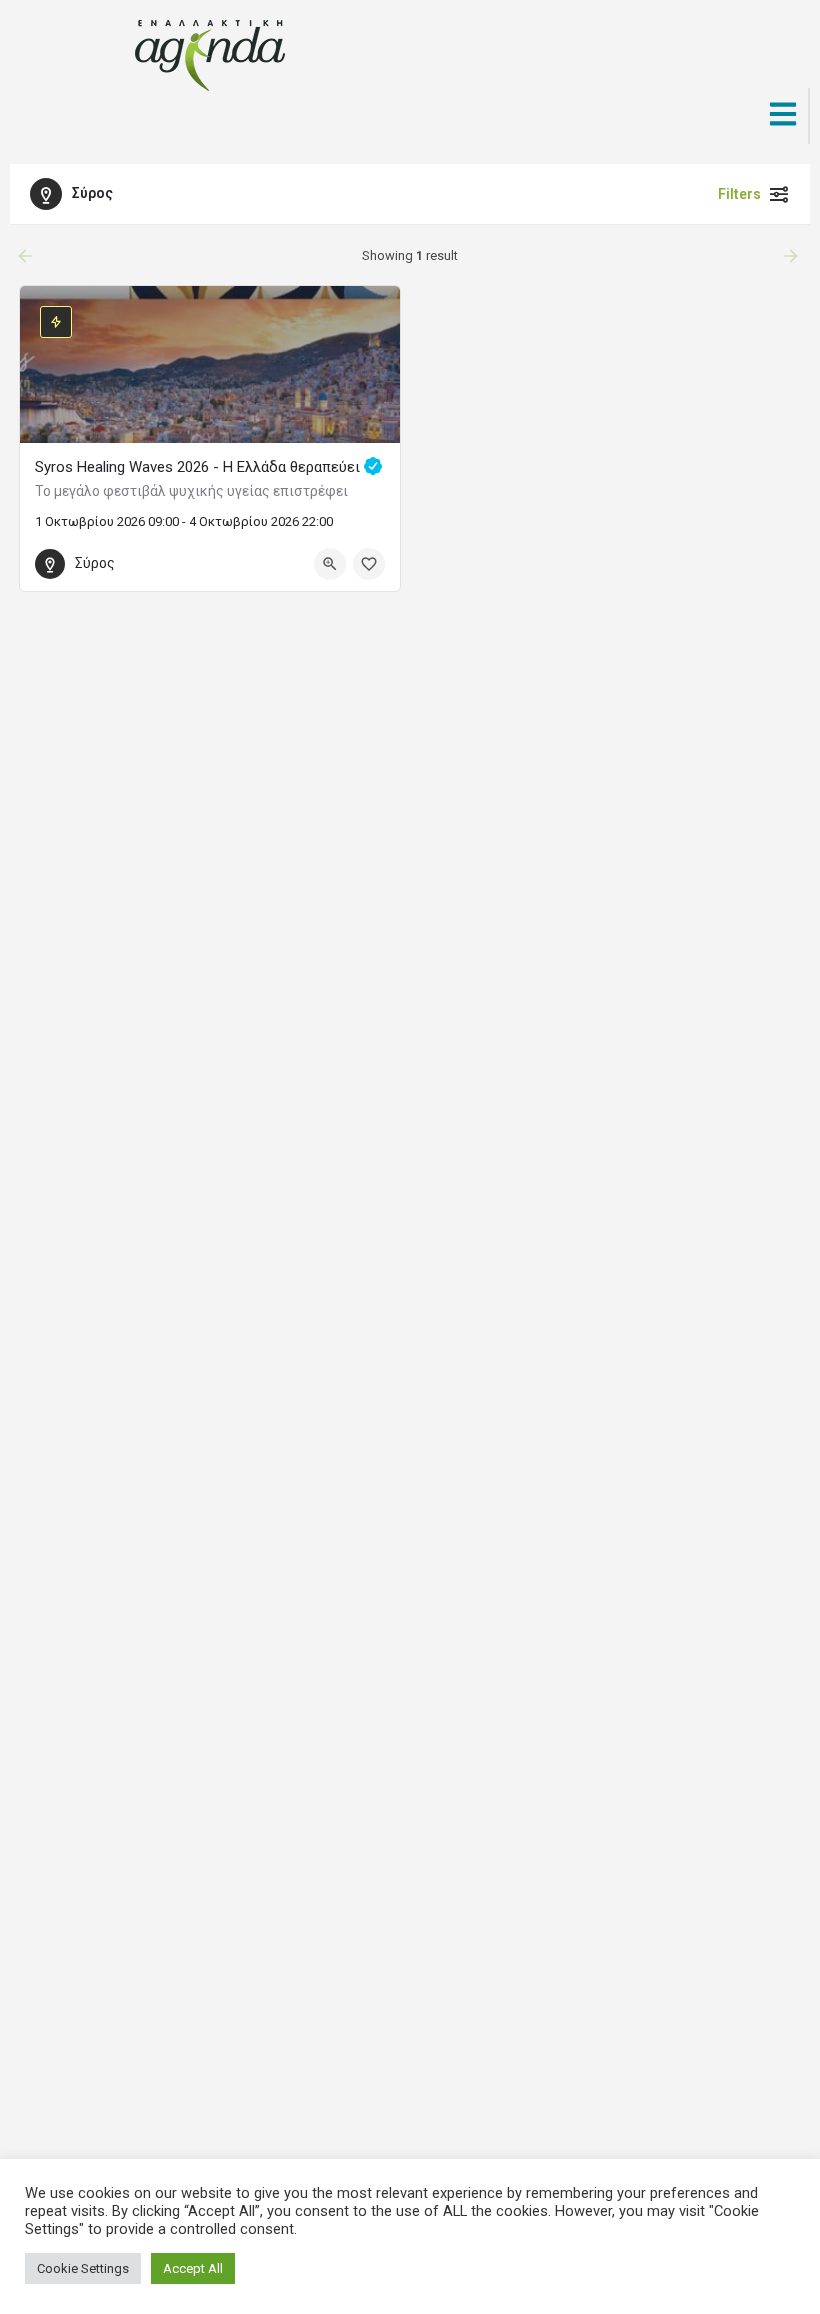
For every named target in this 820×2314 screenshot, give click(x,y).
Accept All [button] (193, 2268)
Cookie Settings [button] (83, 2268)
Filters (739, 194)
